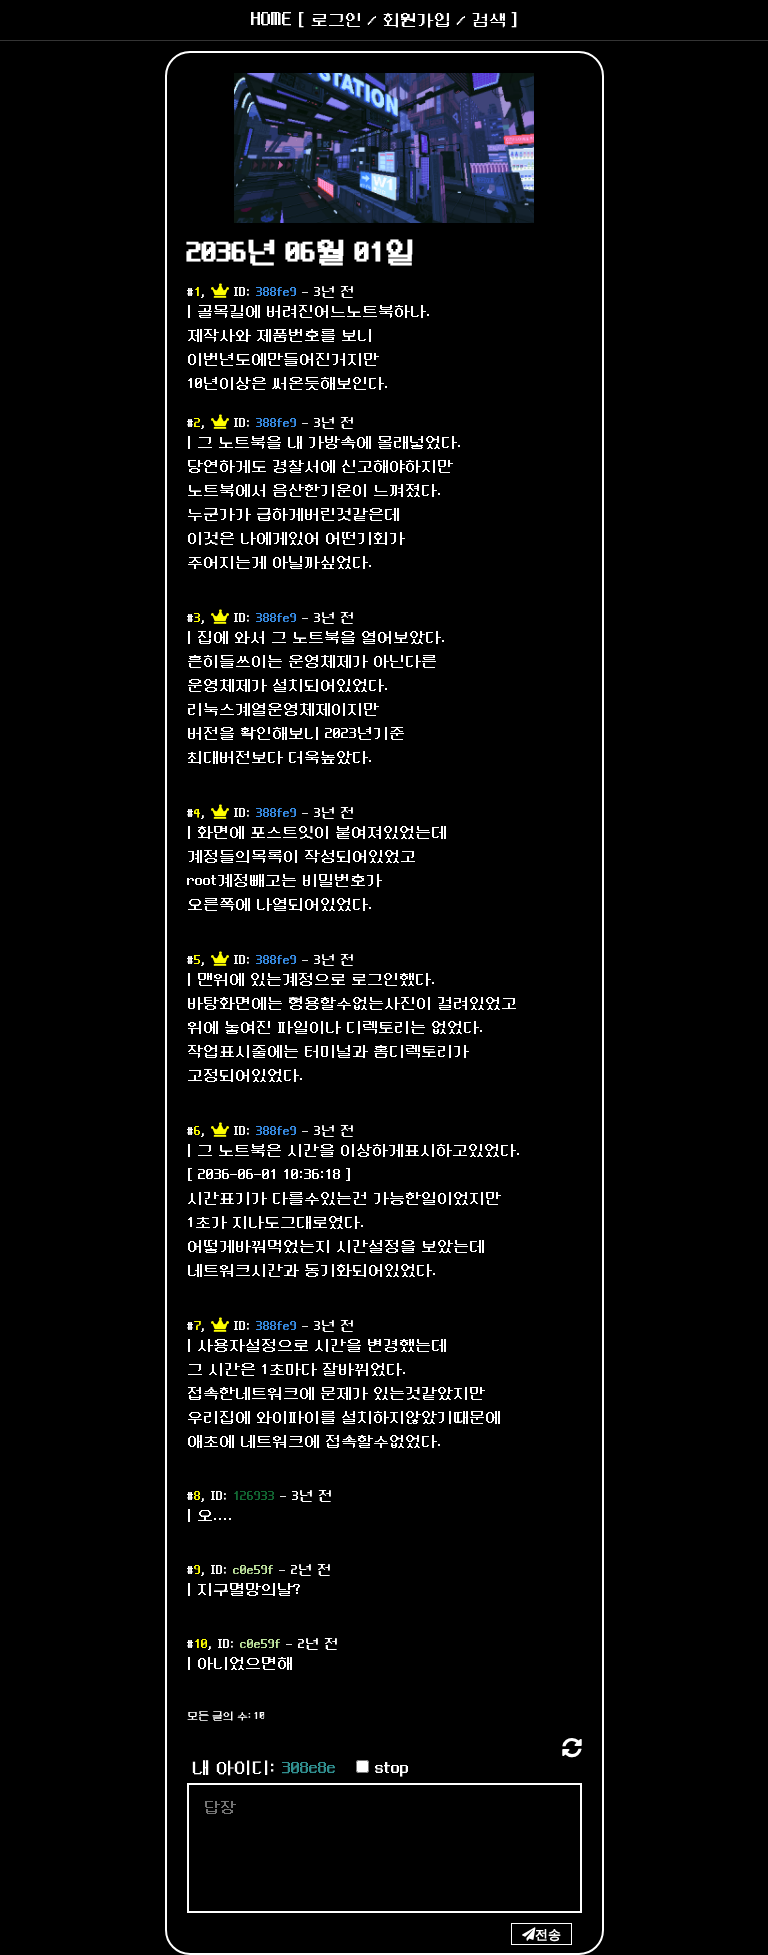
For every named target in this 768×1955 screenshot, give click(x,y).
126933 (254, 1496)
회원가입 (417, 20)
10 (201, 1644)
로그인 (336, 20)
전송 (548, 1934)
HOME (271, 20)
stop (392, 1768)
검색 (489, 20)
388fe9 (276, 292)
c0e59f (253, 1570)
